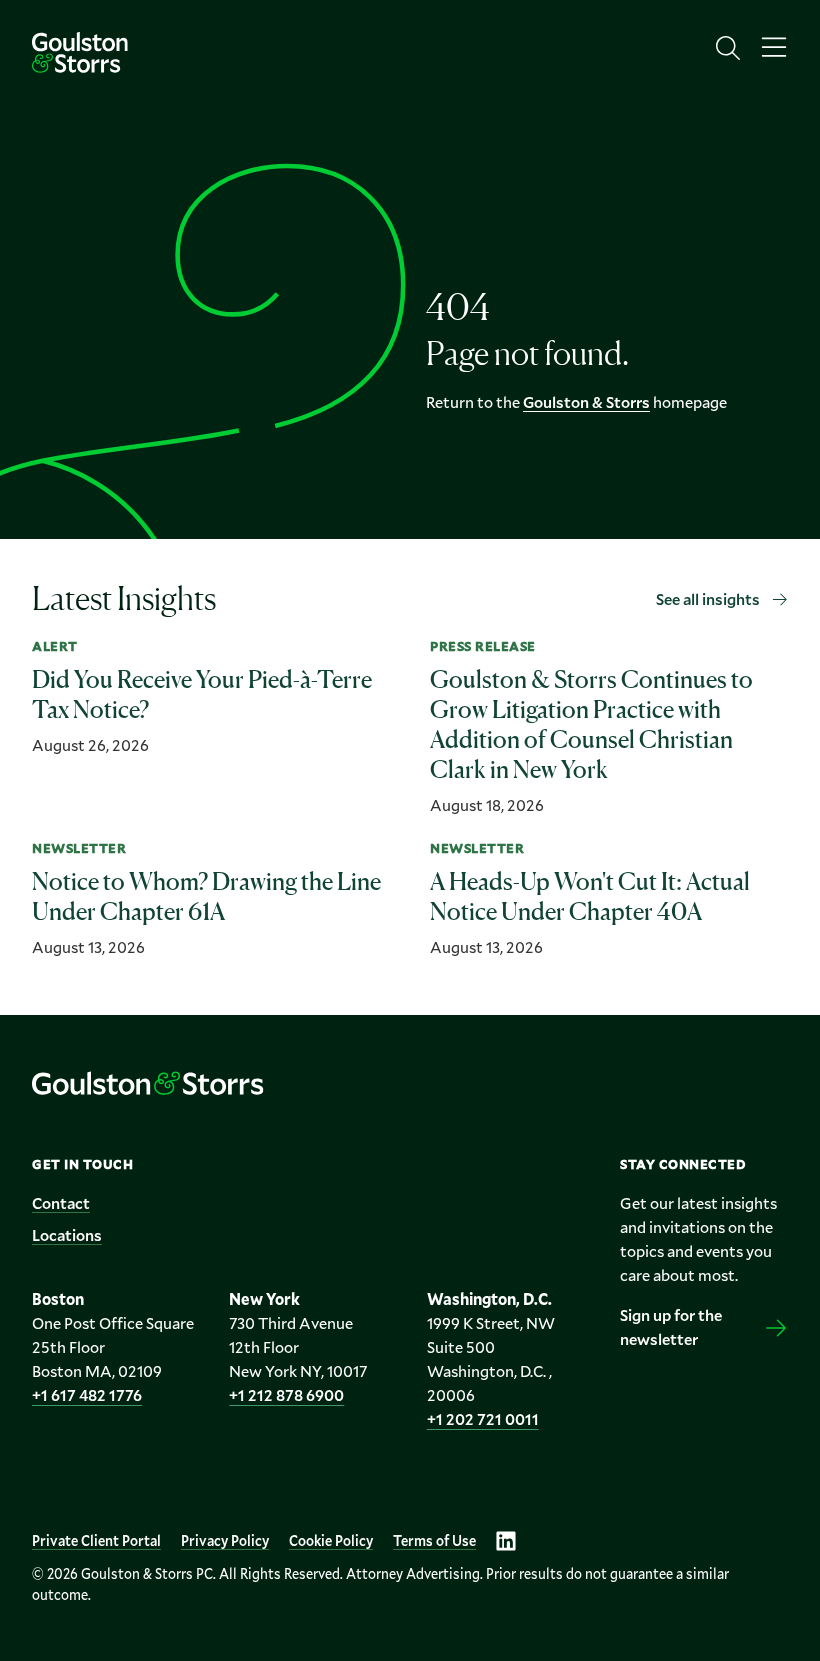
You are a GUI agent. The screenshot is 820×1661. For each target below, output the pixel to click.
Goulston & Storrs (586, 401)
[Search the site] (728, 48)
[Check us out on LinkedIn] (506, 1541)
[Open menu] (774, 48)
